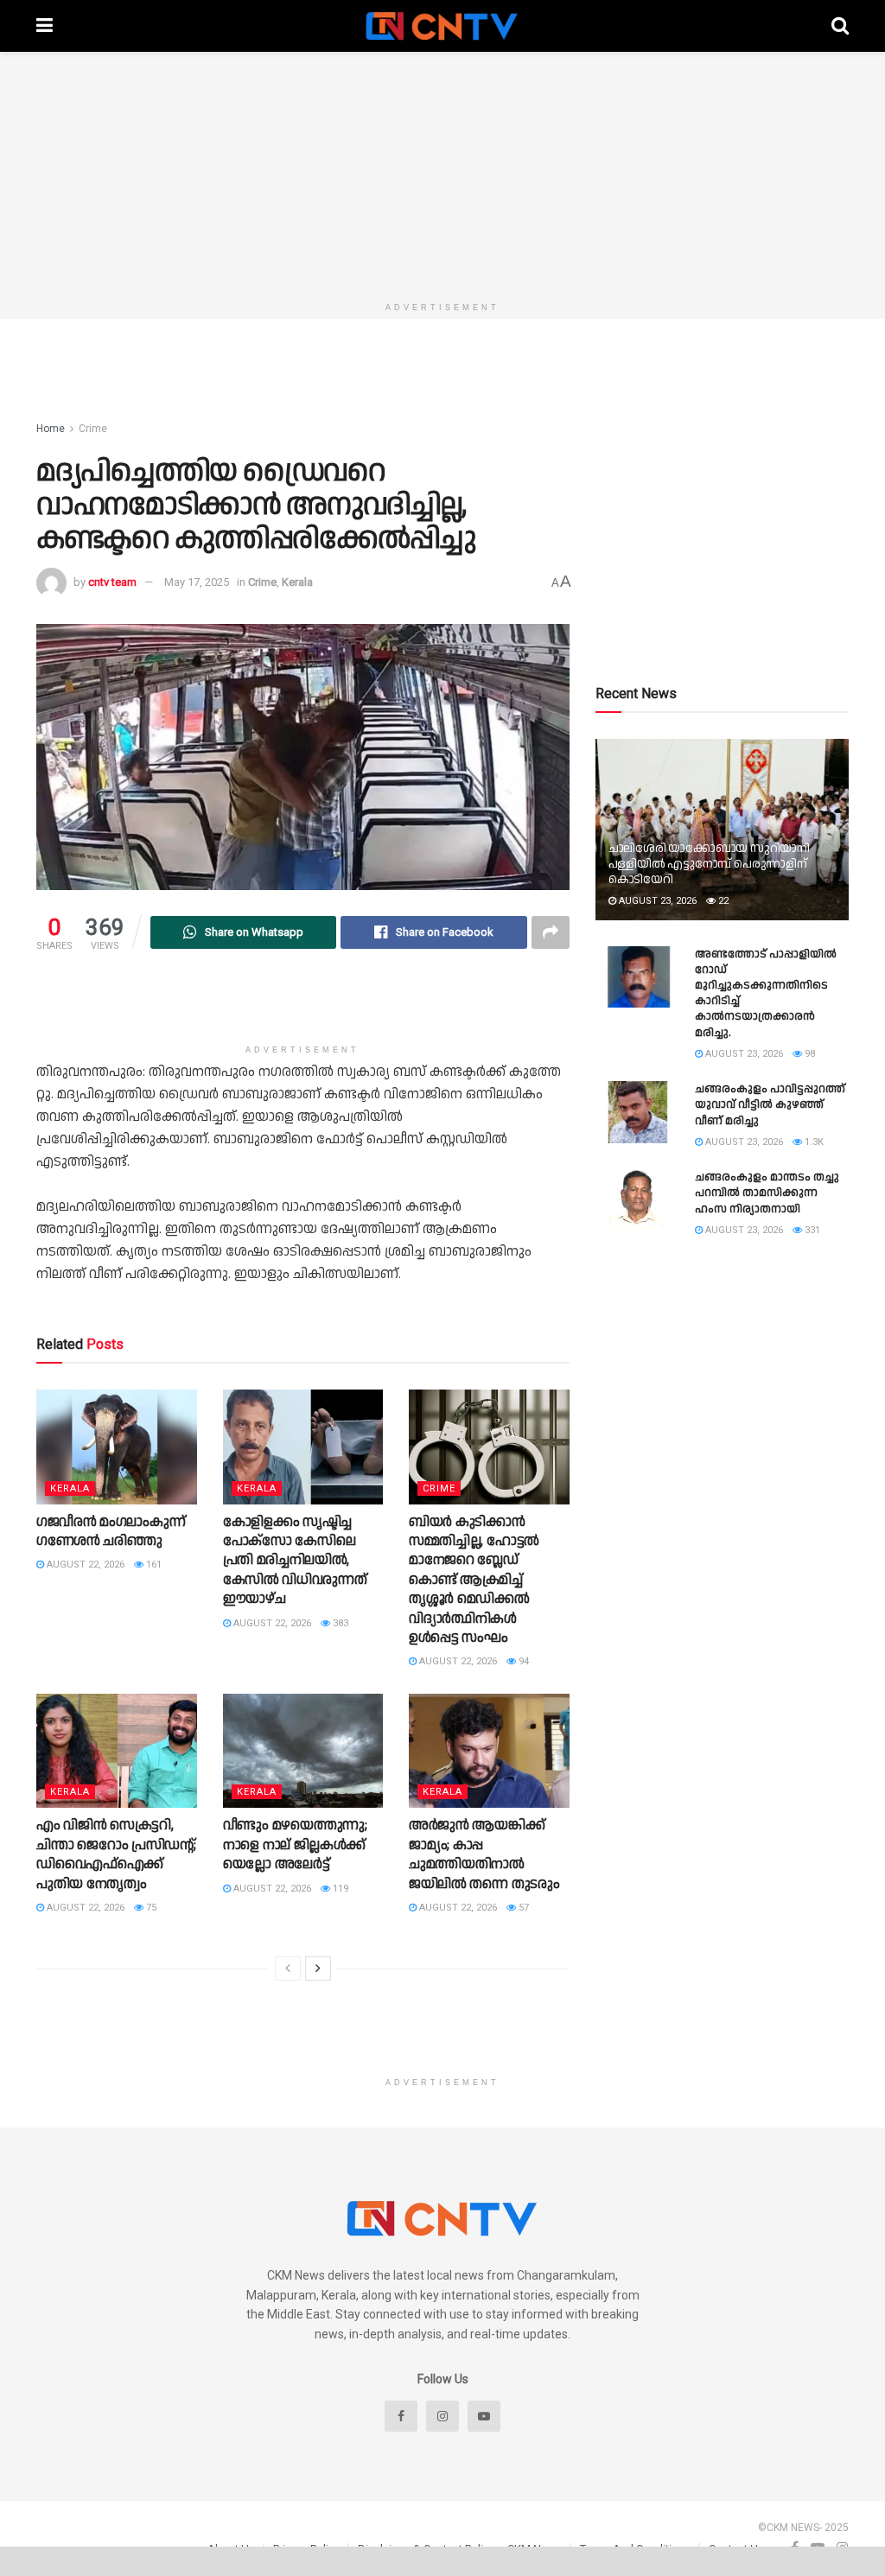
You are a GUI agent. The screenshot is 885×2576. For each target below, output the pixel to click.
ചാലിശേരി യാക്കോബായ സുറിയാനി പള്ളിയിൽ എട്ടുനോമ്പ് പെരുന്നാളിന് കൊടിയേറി (709, 864)
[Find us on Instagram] (442, 2416)
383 (339, 1623)
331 (811, 1230)
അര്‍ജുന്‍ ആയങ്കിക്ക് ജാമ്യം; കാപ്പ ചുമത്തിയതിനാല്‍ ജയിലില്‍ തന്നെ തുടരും (484, 1854)
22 (722, 901)
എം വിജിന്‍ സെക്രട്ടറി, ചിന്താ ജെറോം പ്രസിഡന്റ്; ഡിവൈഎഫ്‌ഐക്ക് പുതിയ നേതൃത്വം (116, 1854)
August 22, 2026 (84, 1565)
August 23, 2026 (656, 901)
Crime (93, 429)
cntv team (112, 582)
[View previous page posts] (288, 1969)
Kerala (297, 582)
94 (522, 1661)
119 (339, 1889)
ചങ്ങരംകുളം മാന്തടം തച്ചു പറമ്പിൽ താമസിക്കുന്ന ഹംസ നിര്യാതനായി (767, 1193)
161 (153, 1565)
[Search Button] (840, 26)
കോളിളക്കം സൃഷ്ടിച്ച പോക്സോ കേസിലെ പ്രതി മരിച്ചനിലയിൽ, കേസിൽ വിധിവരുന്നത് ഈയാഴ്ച (295, 1561)
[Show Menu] (45, 26)
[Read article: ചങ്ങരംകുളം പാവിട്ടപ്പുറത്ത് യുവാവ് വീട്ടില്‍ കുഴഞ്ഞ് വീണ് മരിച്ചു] (639, 1112)
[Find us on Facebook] (401, 2416)
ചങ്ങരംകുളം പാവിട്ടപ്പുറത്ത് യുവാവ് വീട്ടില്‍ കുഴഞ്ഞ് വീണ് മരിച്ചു (770, 1104)
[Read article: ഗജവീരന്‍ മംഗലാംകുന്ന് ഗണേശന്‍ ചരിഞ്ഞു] (117, 1447)
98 (809, 1054)
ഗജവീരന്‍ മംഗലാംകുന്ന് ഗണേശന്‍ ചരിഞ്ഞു (111, 1532)
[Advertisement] (442, 173)
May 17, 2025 (197, 582)
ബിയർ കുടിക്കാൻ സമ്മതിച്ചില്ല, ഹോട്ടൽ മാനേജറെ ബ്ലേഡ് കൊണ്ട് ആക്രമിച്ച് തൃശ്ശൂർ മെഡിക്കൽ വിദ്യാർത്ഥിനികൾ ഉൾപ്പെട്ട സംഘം (474, 1580)
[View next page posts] (318, 1969)
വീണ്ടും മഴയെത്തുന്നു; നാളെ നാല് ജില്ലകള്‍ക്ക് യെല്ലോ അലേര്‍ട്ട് (295, 1845)
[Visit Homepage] (442, 26)
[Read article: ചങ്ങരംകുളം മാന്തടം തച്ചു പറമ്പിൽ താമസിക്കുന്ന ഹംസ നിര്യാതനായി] (639, 1200)
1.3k (813, 1142)
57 (522, 1908)
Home (51, 429)
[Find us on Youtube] (484, 2416)
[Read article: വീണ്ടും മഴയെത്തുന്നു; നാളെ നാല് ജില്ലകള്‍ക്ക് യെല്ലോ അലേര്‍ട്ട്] (303, 1751)
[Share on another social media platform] (551, 932)
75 (150, 1908)
